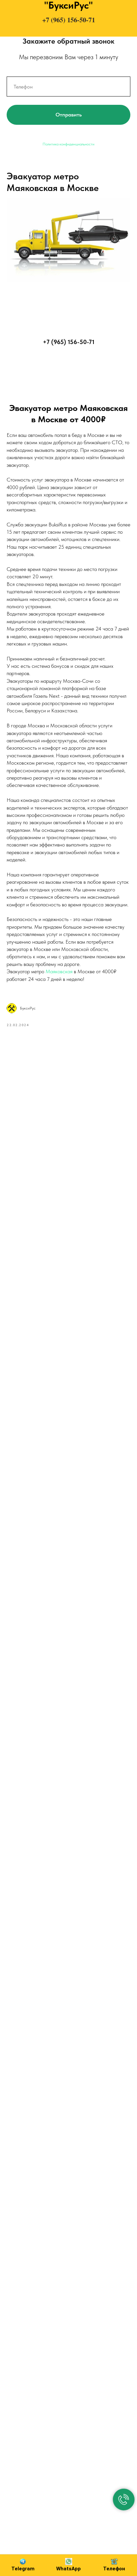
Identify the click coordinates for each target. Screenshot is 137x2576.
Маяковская (60, 971)
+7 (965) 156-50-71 (69, 20)
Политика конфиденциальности (68, 144)
